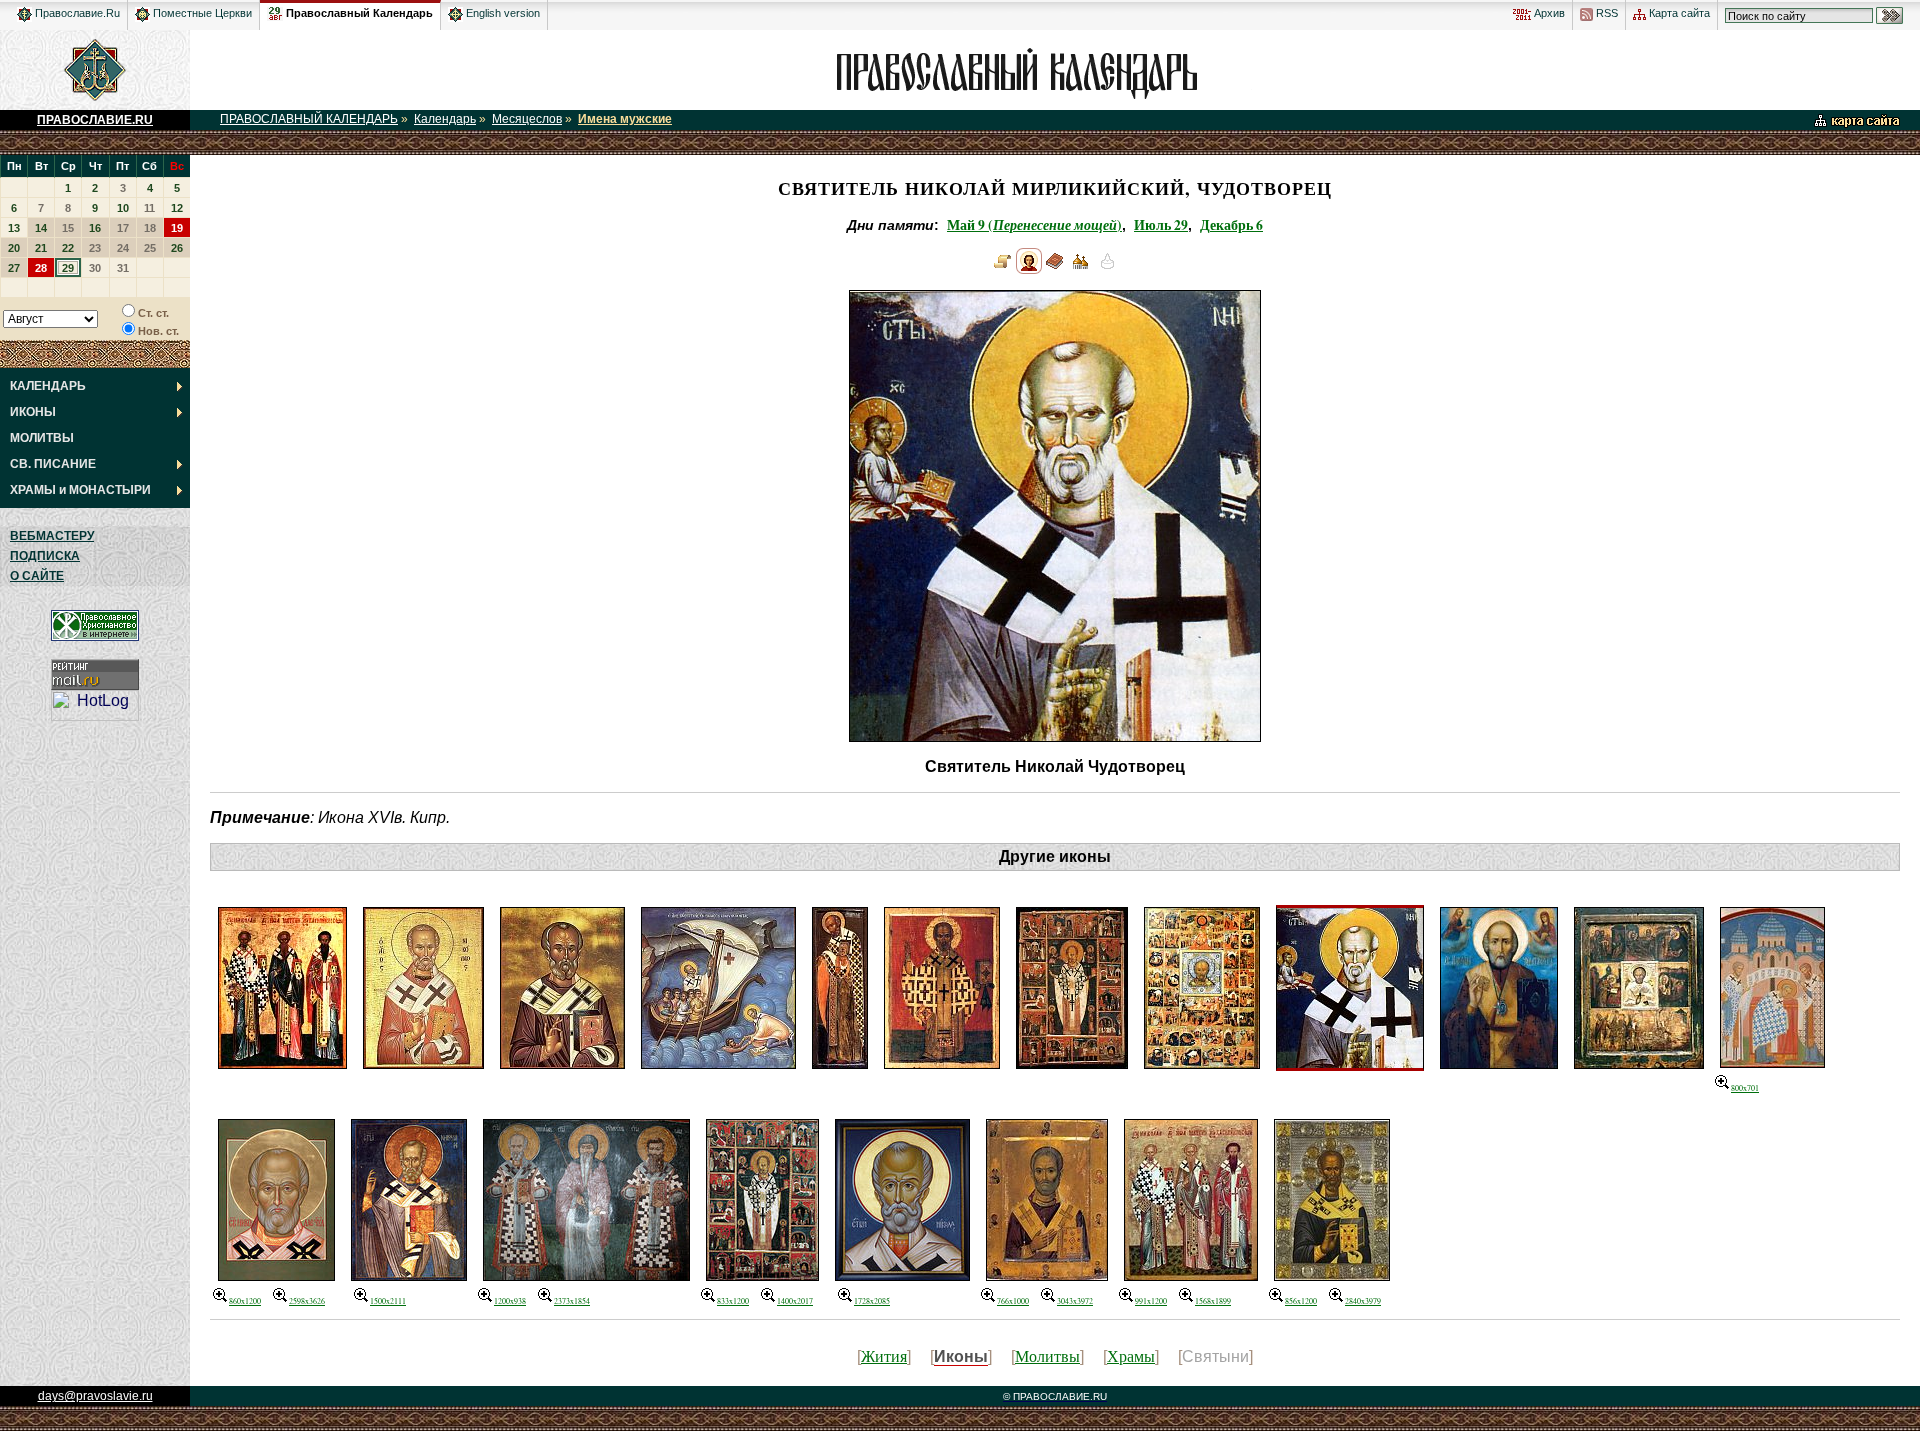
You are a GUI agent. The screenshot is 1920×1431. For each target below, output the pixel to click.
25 (150, 248)
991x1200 (1151, 1301)
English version (501, 13)
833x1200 (733, 1301)
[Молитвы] (1055, 269)
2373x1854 (572, 1301)
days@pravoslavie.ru (95, 1396)
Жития (884, 1355)
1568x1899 (1213, 1301)
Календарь (445, 119)
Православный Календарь (359, 13)
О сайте (37, 576)
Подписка (45, 556)
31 (123, 268)
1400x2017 (795, 1301)
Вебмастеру (52, 536)
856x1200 (1301, 1301)
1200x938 (510, 1301)
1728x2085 (872, 1301)
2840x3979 (1363, 1301)
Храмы (1131, 1355)
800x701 (1745, 1088)
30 (95, 268)
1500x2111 (388, 1301)
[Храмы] (1081, 269)
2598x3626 (307, 1301)
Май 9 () (1034, 225)
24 (123, 248)
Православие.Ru (76, 13)
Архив (1548, 13)
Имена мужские (625, 119)
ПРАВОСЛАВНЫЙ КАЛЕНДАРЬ (309, 119)
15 (68, 228)
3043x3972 (1075, 1301)
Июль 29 (1161, 225)
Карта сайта (1678, 13)
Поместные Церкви (201, 13)
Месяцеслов (527, 119)
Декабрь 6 (1231, 225)
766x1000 (1013, 1301)
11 (149, 208)
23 (95, 248)
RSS (1605, 13)
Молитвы (1047, 1355)
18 (150, 228)
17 (123, 228)
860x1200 (245, 1301)
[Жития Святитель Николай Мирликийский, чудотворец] (1003, 269)
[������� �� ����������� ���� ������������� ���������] (275, 10)
